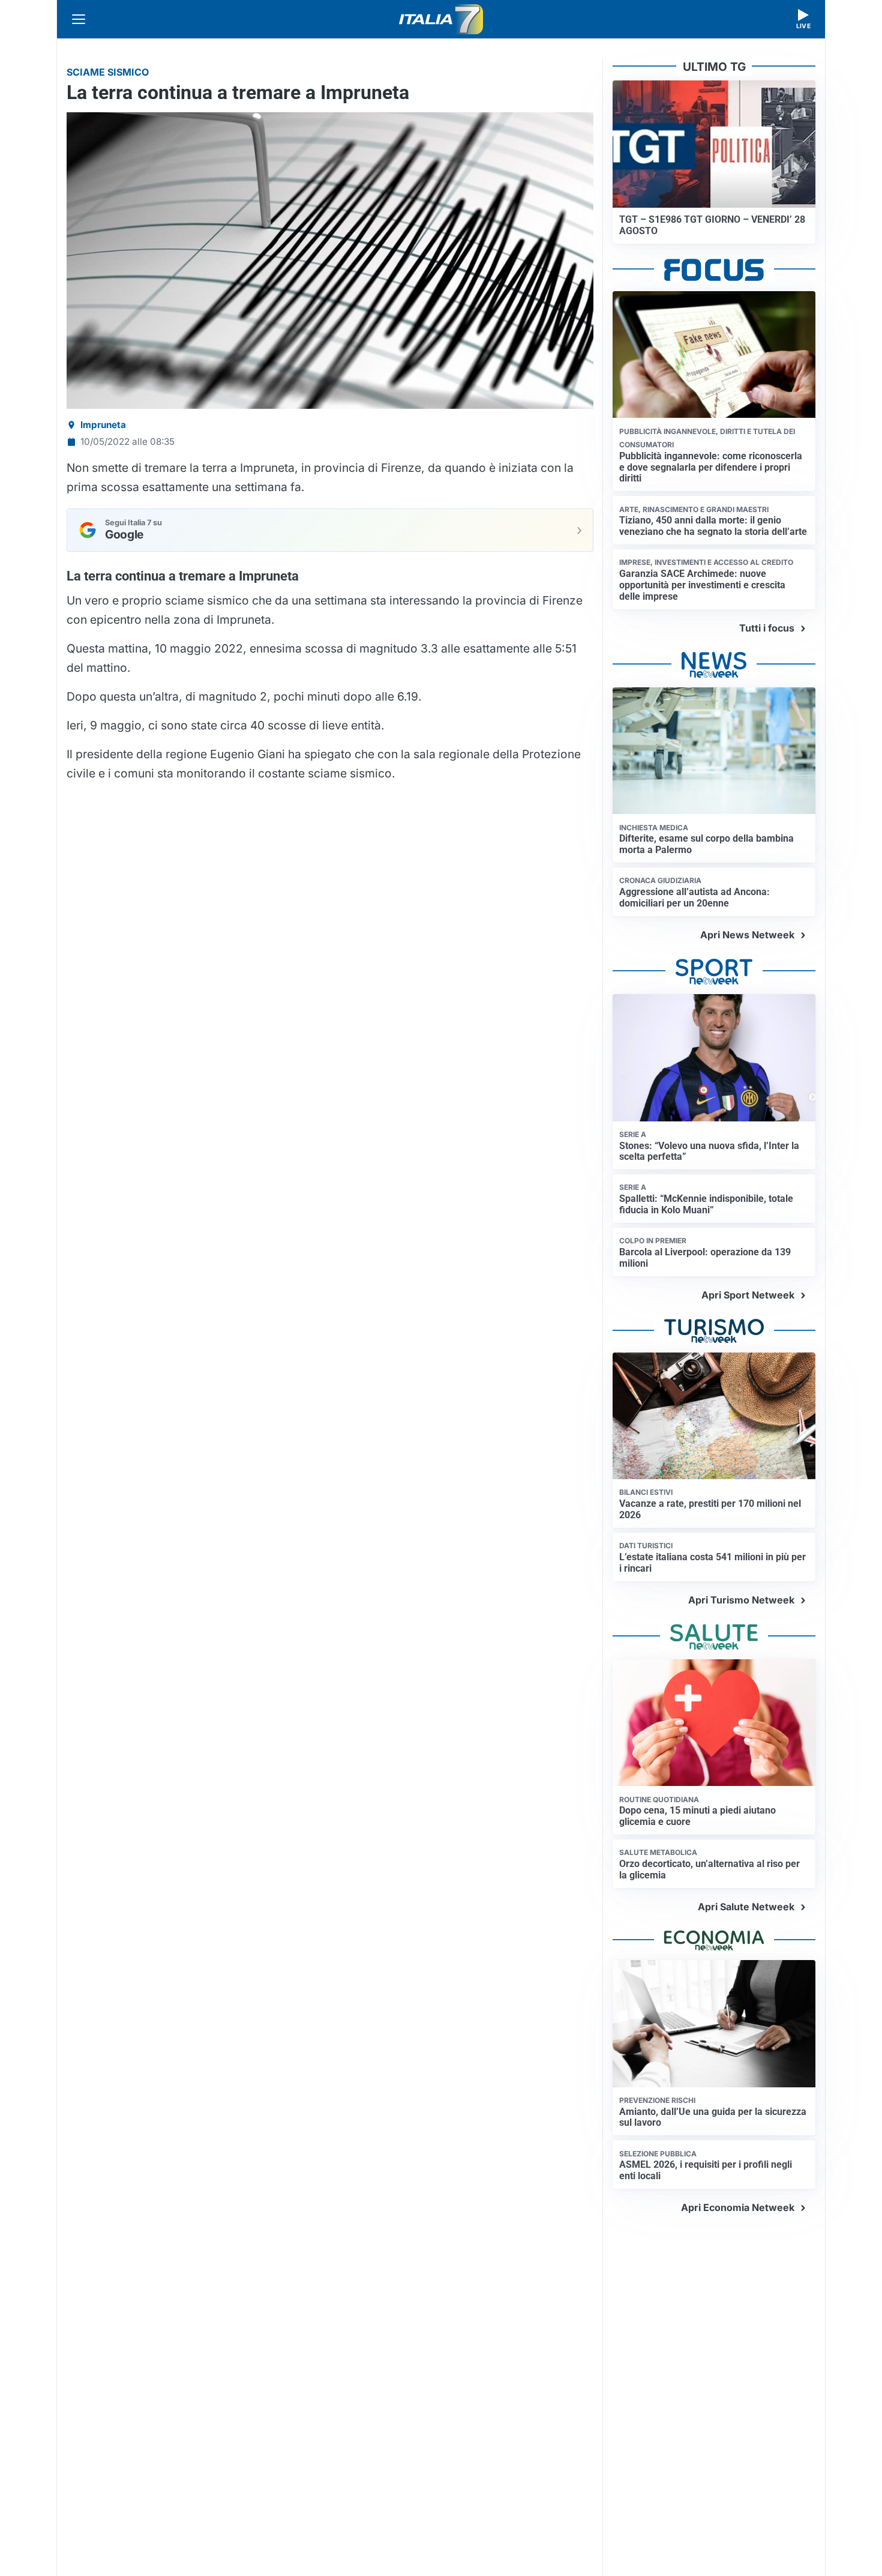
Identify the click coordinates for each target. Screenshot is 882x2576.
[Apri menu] (79, 19)
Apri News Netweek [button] (747, 935)
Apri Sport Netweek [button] (748, 1295)
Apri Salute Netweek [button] (746, 1907)
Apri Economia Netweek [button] (738, 2207)
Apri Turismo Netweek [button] (741, 1600)
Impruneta (103, 425)
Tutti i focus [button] (767, 628)
